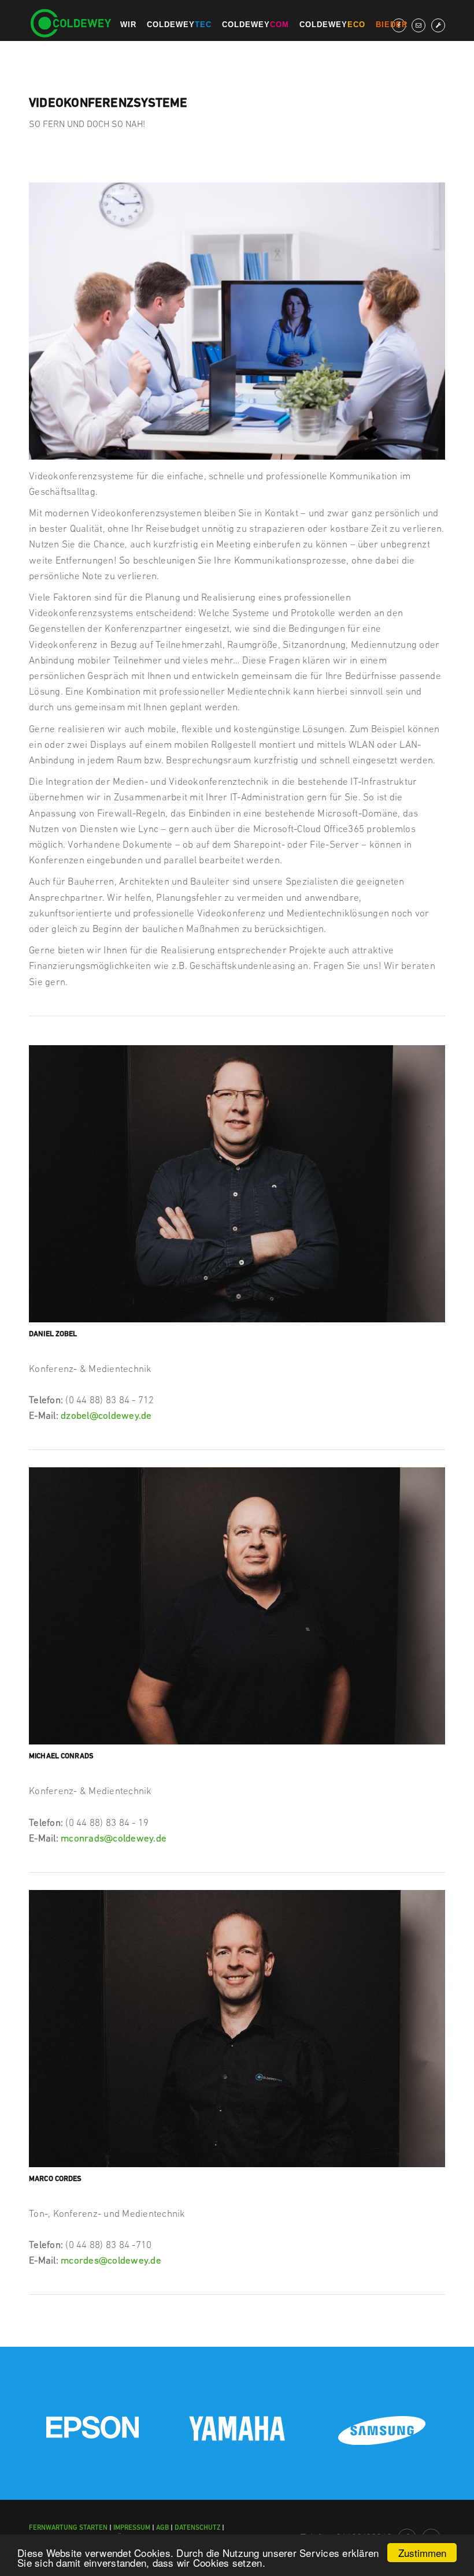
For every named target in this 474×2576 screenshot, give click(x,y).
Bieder (389, 25)
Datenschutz (197, 2527)
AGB (162, 2527)
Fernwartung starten (68, 2527)
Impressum (132, 2527)
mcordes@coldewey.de (111, 2260)
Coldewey (176, 25)
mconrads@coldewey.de (114, 1838)
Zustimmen (422, 2553)
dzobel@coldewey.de (106, 1415)
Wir (125, 25)
